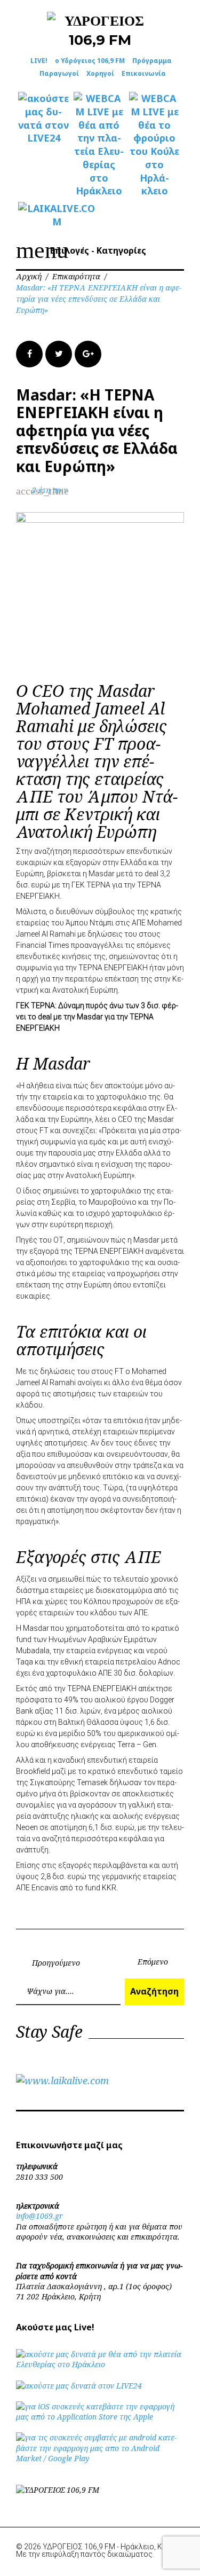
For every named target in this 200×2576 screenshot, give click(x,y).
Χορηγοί (100, 73)
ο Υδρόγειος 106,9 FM (90, 61)
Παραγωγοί (59, 73)
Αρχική (29, 276)
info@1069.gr (39, 2216)
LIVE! (39, 61)
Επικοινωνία (144, 73)
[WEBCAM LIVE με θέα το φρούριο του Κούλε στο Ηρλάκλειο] (155, 145)
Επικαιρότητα (76, 276)
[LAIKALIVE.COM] (44, 215)
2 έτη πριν (50, 490)
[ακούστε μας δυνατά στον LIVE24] (44, 118)
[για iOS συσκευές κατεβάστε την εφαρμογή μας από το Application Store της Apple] (100, 2417)
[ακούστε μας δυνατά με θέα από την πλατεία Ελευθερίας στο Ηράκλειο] (100, 2364)
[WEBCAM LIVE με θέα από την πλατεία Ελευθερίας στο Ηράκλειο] (99, 145)
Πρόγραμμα (152, 61)
